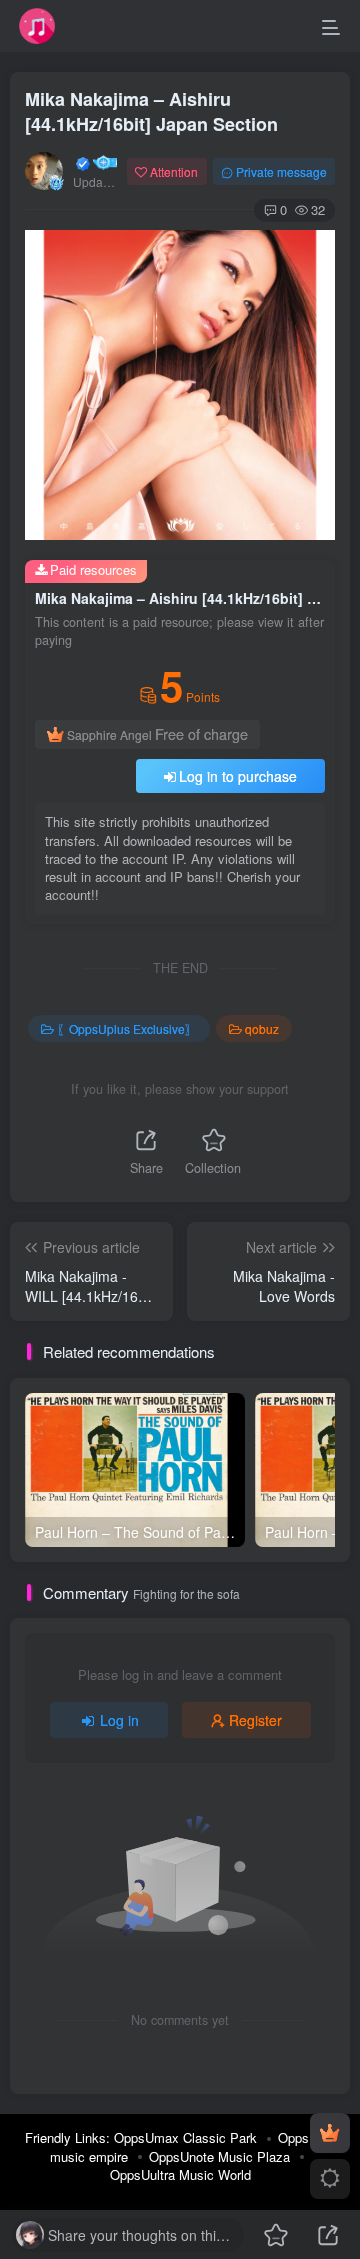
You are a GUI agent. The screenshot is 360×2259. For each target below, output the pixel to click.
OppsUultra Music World (180, 2174)
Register (255, 1720)
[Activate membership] (330, 2133)
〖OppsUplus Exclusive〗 (127, 1028)
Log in (119, 1720)
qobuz (262, 1028)
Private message (281, 171)
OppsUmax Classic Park (185, 2137)
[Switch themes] (330, 2179)
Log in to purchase (238, 776)
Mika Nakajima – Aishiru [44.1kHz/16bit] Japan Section (151, 111)
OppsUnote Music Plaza (219, 2156)
